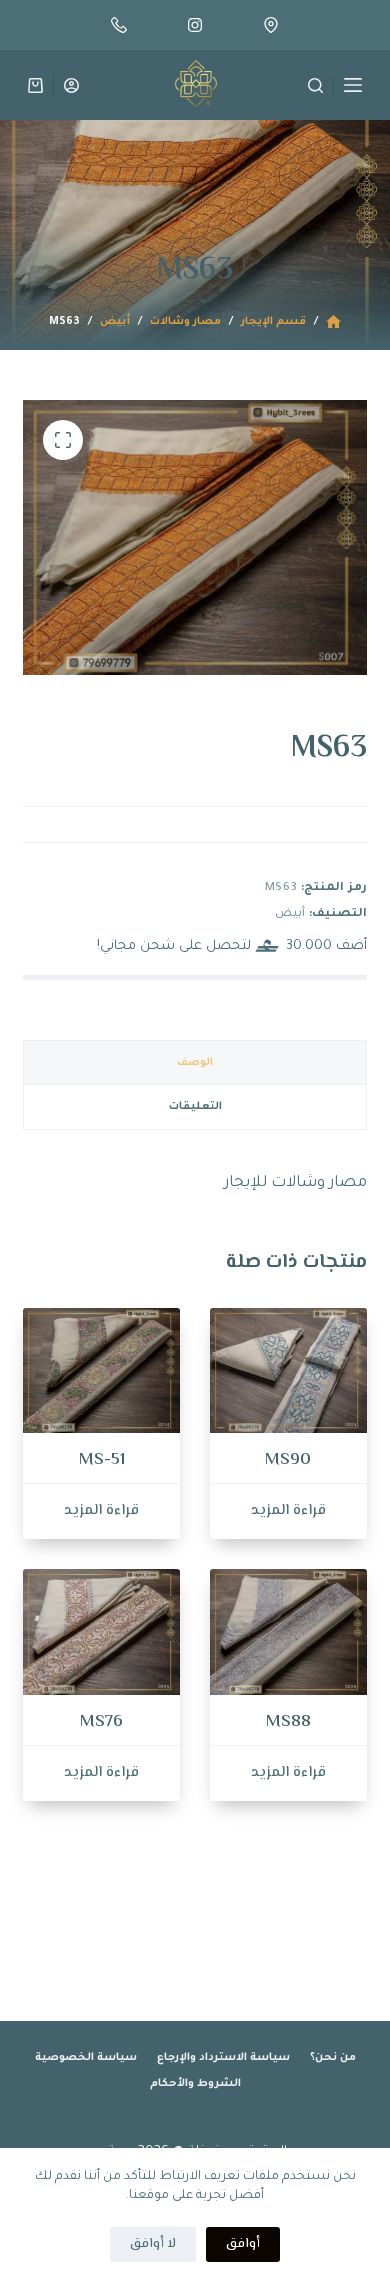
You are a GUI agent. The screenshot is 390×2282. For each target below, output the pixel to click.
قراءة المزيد (288, 1510)
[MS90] (288, 1370)
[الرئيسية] (333, 322)
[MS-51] (101, 1370)
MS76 (101, 1722)
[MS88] (288, 1631)
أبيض (290, 914)
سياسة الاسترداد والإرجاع (223, 2058)
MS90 (288, 1460)
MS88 (288, 1722)
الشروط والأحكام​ (195, 2084)
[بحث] (315, 85)
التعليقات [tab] (195, 1107)
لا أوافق (153, 2244)
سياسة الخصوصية (86, 2058)
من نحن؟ (333, 2058)
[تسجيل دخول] (71, 85)
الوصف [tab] (195, 1063)
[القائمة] (353, 85)
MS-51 (102, 1460)
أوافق (243, 2244)
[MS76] (101, 1631)
